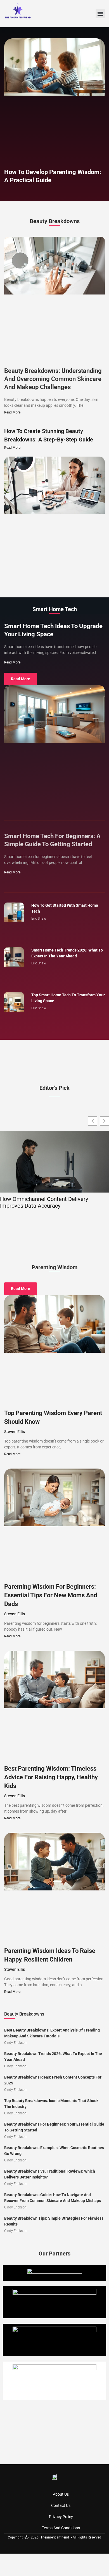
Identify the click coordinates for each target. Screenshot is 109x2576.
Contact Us (61, 2505)
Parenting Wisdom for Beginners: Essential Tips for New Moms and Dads (51, 1595)
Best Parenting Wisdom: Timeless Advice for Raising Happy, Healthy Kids (51, 1777)
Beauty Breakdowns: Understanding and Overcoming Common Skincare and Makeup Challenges (53, 379)
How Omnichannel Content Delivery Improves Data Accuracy (44, 1202)
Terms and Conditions (61, 2528)
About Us (61, 2494)
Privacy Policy (61, 2517)
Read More (12, 412)
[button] (100, 14)
